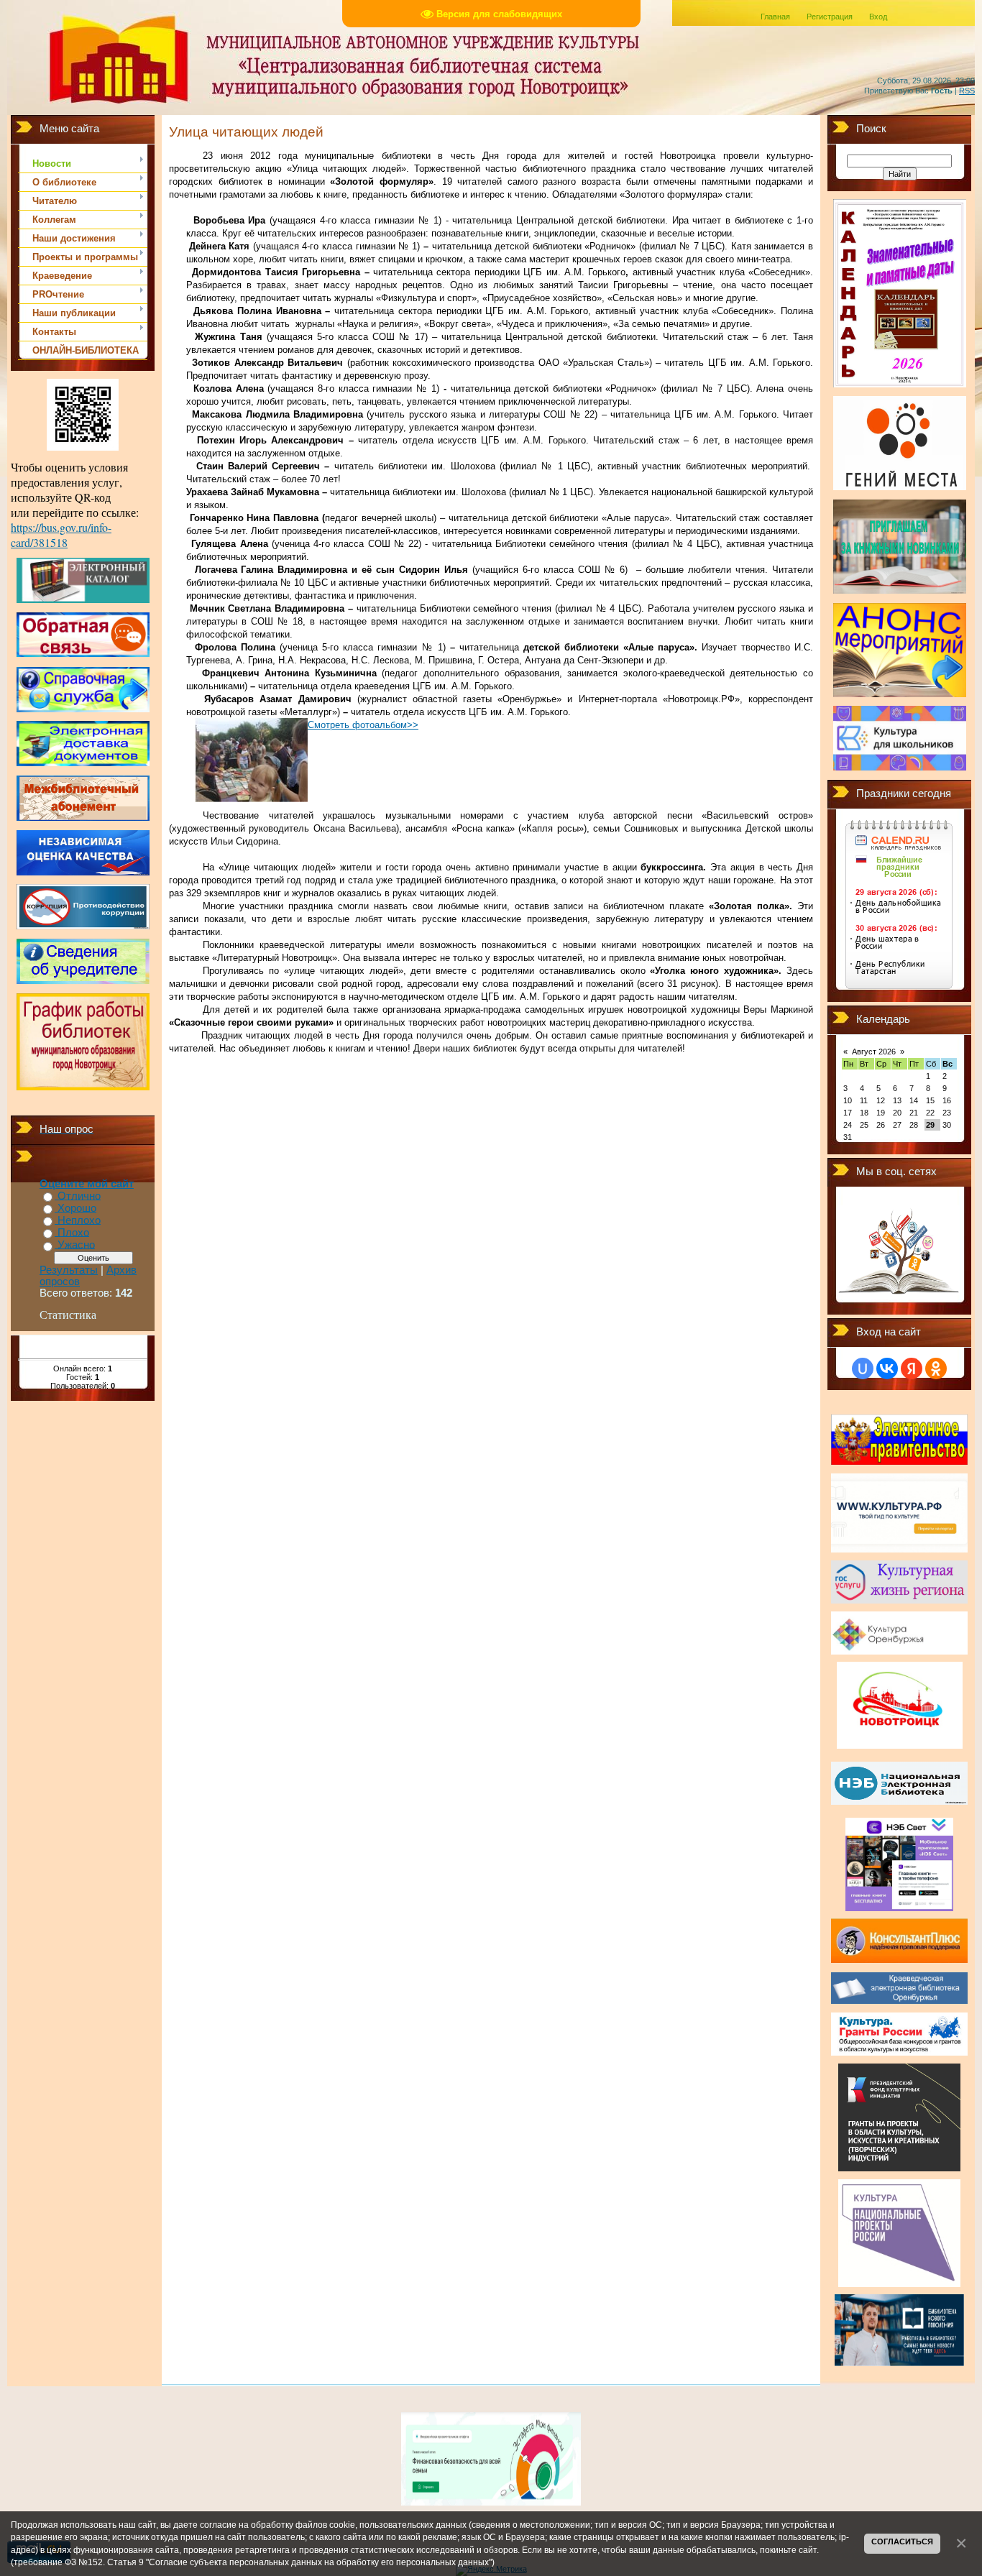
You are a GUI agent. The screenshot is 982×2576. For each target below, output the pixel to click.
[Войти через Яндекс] (912, 1368)
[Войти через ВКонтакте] (887, 1368)
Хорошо (77, 1208)
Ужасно (76, 1246)
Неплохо (79, 1220)
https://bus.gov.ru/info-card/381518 (61, 535)
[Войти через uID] (863, 1368)
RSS (967, 91)
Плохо (73, 1233)
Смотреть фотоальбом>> (363, 725)
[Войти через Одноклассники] (936, 1368)
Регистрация (830, 17)
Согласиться (902, 2541)
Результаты (69, 1270)
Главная (775, 17)
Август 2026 (874, 1052)
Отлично (79, 1196)
